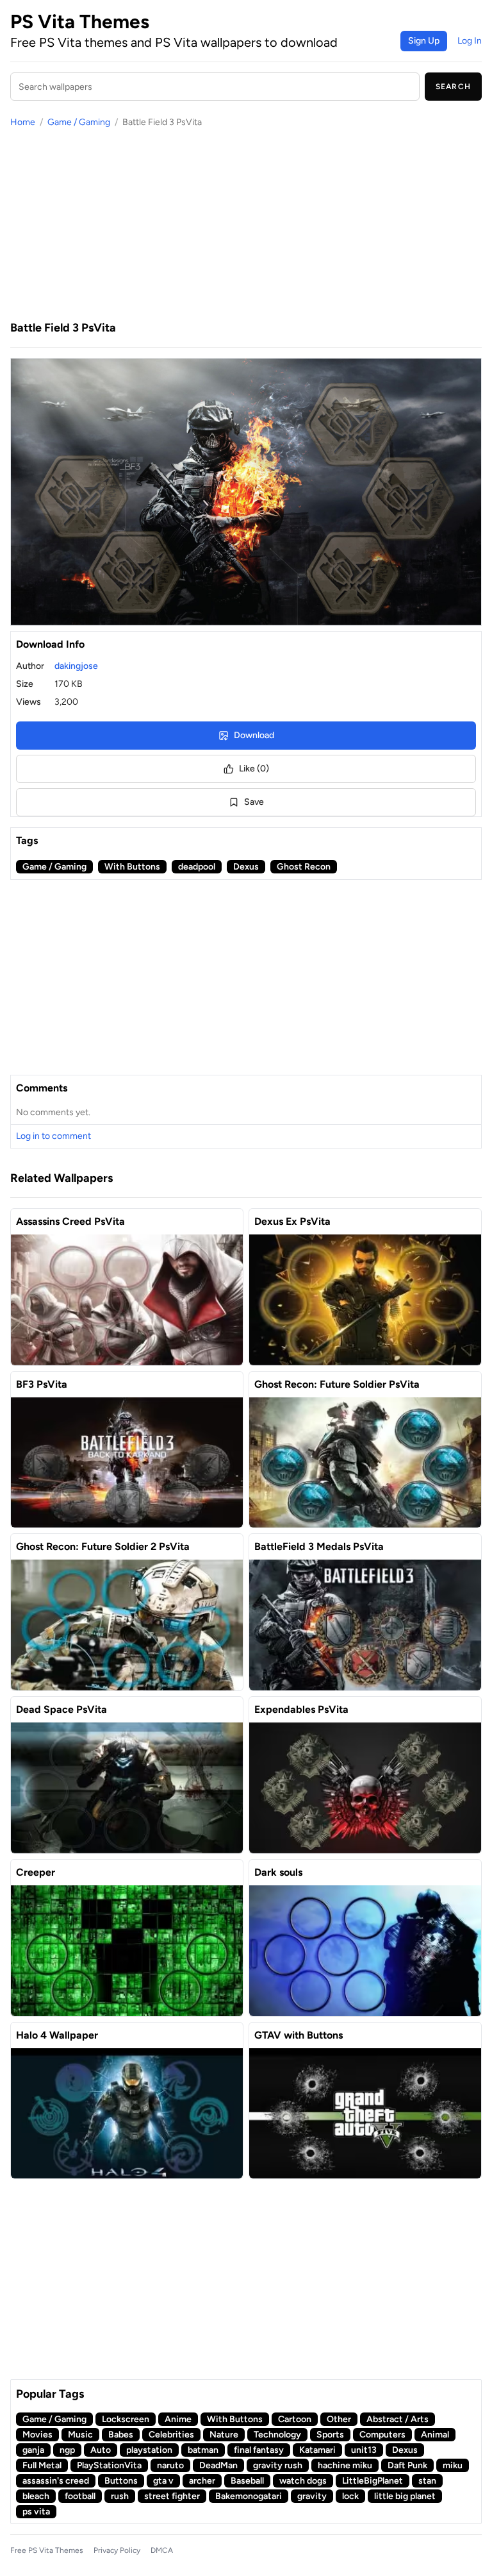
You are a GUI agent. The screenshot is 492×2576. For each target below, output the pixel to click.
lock (350, 2496)
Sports (330, 2435)
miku (453, 2465)
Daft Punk (407, 2465)
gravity (312, 2496)
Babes (121, 2435)
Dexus (246, 867)
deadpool (197, 867)
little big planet (405, 2496)
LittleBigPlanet (373, 2481)
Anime (178, 2419)
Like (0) (254, 769)
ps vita (36, 2512)
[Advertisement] (246, 224)
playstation (149, 2450)
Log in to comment (53, 1136)
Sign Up (424, 41)
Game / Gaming (79, 122)
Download (254, 735)
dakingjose (76, 666)
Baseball (247, 2481)
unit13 (364, 2450)
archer (202, 2481)
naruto (170, 2465)
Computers (382, 2435)
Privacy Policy (117, 2550)
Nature (224, 2435)
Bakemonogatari (249, 2496)
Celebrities (171, 2435)
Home (23, 122)
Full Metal (42, 2465)
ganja (33, 2450)
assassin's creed (56, 2481)
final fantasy (259, 2450)
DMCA (162, 2550)
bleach (36, 2496)
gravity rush (278, 2465)
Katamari (317, 2450)
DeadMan (218, 2465)
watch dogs (303, 2481)
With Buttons (132, 867)
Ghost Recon (304, 867)
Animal (435, 2435)
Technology (277, 2435)
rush (120, 2496)
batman (203, 2450)
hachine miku (345, 2465)
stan (427, 2481)
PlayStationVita (109, 2465)
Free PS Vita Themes (47, 2550)
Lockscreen (126, 2419)
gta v (163, 2481)
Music (80, 2435)
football (80, 2496)
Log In (470, 41)
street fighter (172, 2496)
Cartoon (295, 2419)
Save (254, 802)
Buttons (121, 2481)
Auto (101, 2450)
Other (339, 2419)
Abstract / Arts (398, 2419)
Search (453, 87)
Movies (37, 2435)
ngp (67, 2450)
